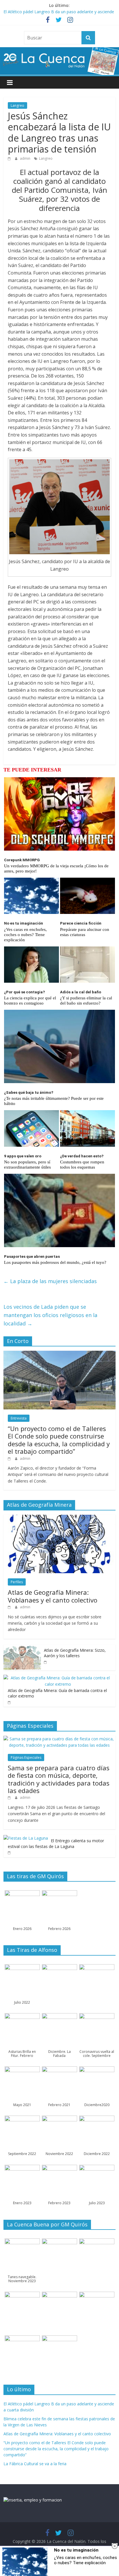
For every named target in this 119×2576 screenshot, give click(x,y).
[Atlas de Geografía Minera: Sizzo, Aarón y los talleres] (22, 1648)
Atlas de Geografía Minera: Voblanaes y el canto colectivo (53, 1596)
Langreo (17, 105)
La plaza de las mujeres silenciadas (50, 1281)
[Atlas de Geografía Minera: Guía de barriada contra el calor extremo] (58, 1678)
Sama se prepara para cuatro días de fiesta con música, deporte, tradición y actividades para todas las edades (59, 1779)
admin (26, 158)
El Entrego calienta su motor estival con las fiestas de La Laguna (56, 1844)
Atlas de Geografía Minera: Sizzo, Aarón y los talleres (75, 1653)
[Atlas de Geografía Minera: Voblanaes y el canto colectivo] (59, 1518)
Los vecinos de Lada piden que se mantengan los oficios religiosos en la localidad (50, 1315)
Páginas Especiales (26, 1757)
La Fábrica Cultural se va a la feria (35, 2464)
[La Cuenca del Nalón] (59, 51)
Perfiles (17, 1582)
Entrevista (19, 1418)
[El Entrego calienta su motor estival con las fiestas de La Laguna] (26, 1838)
